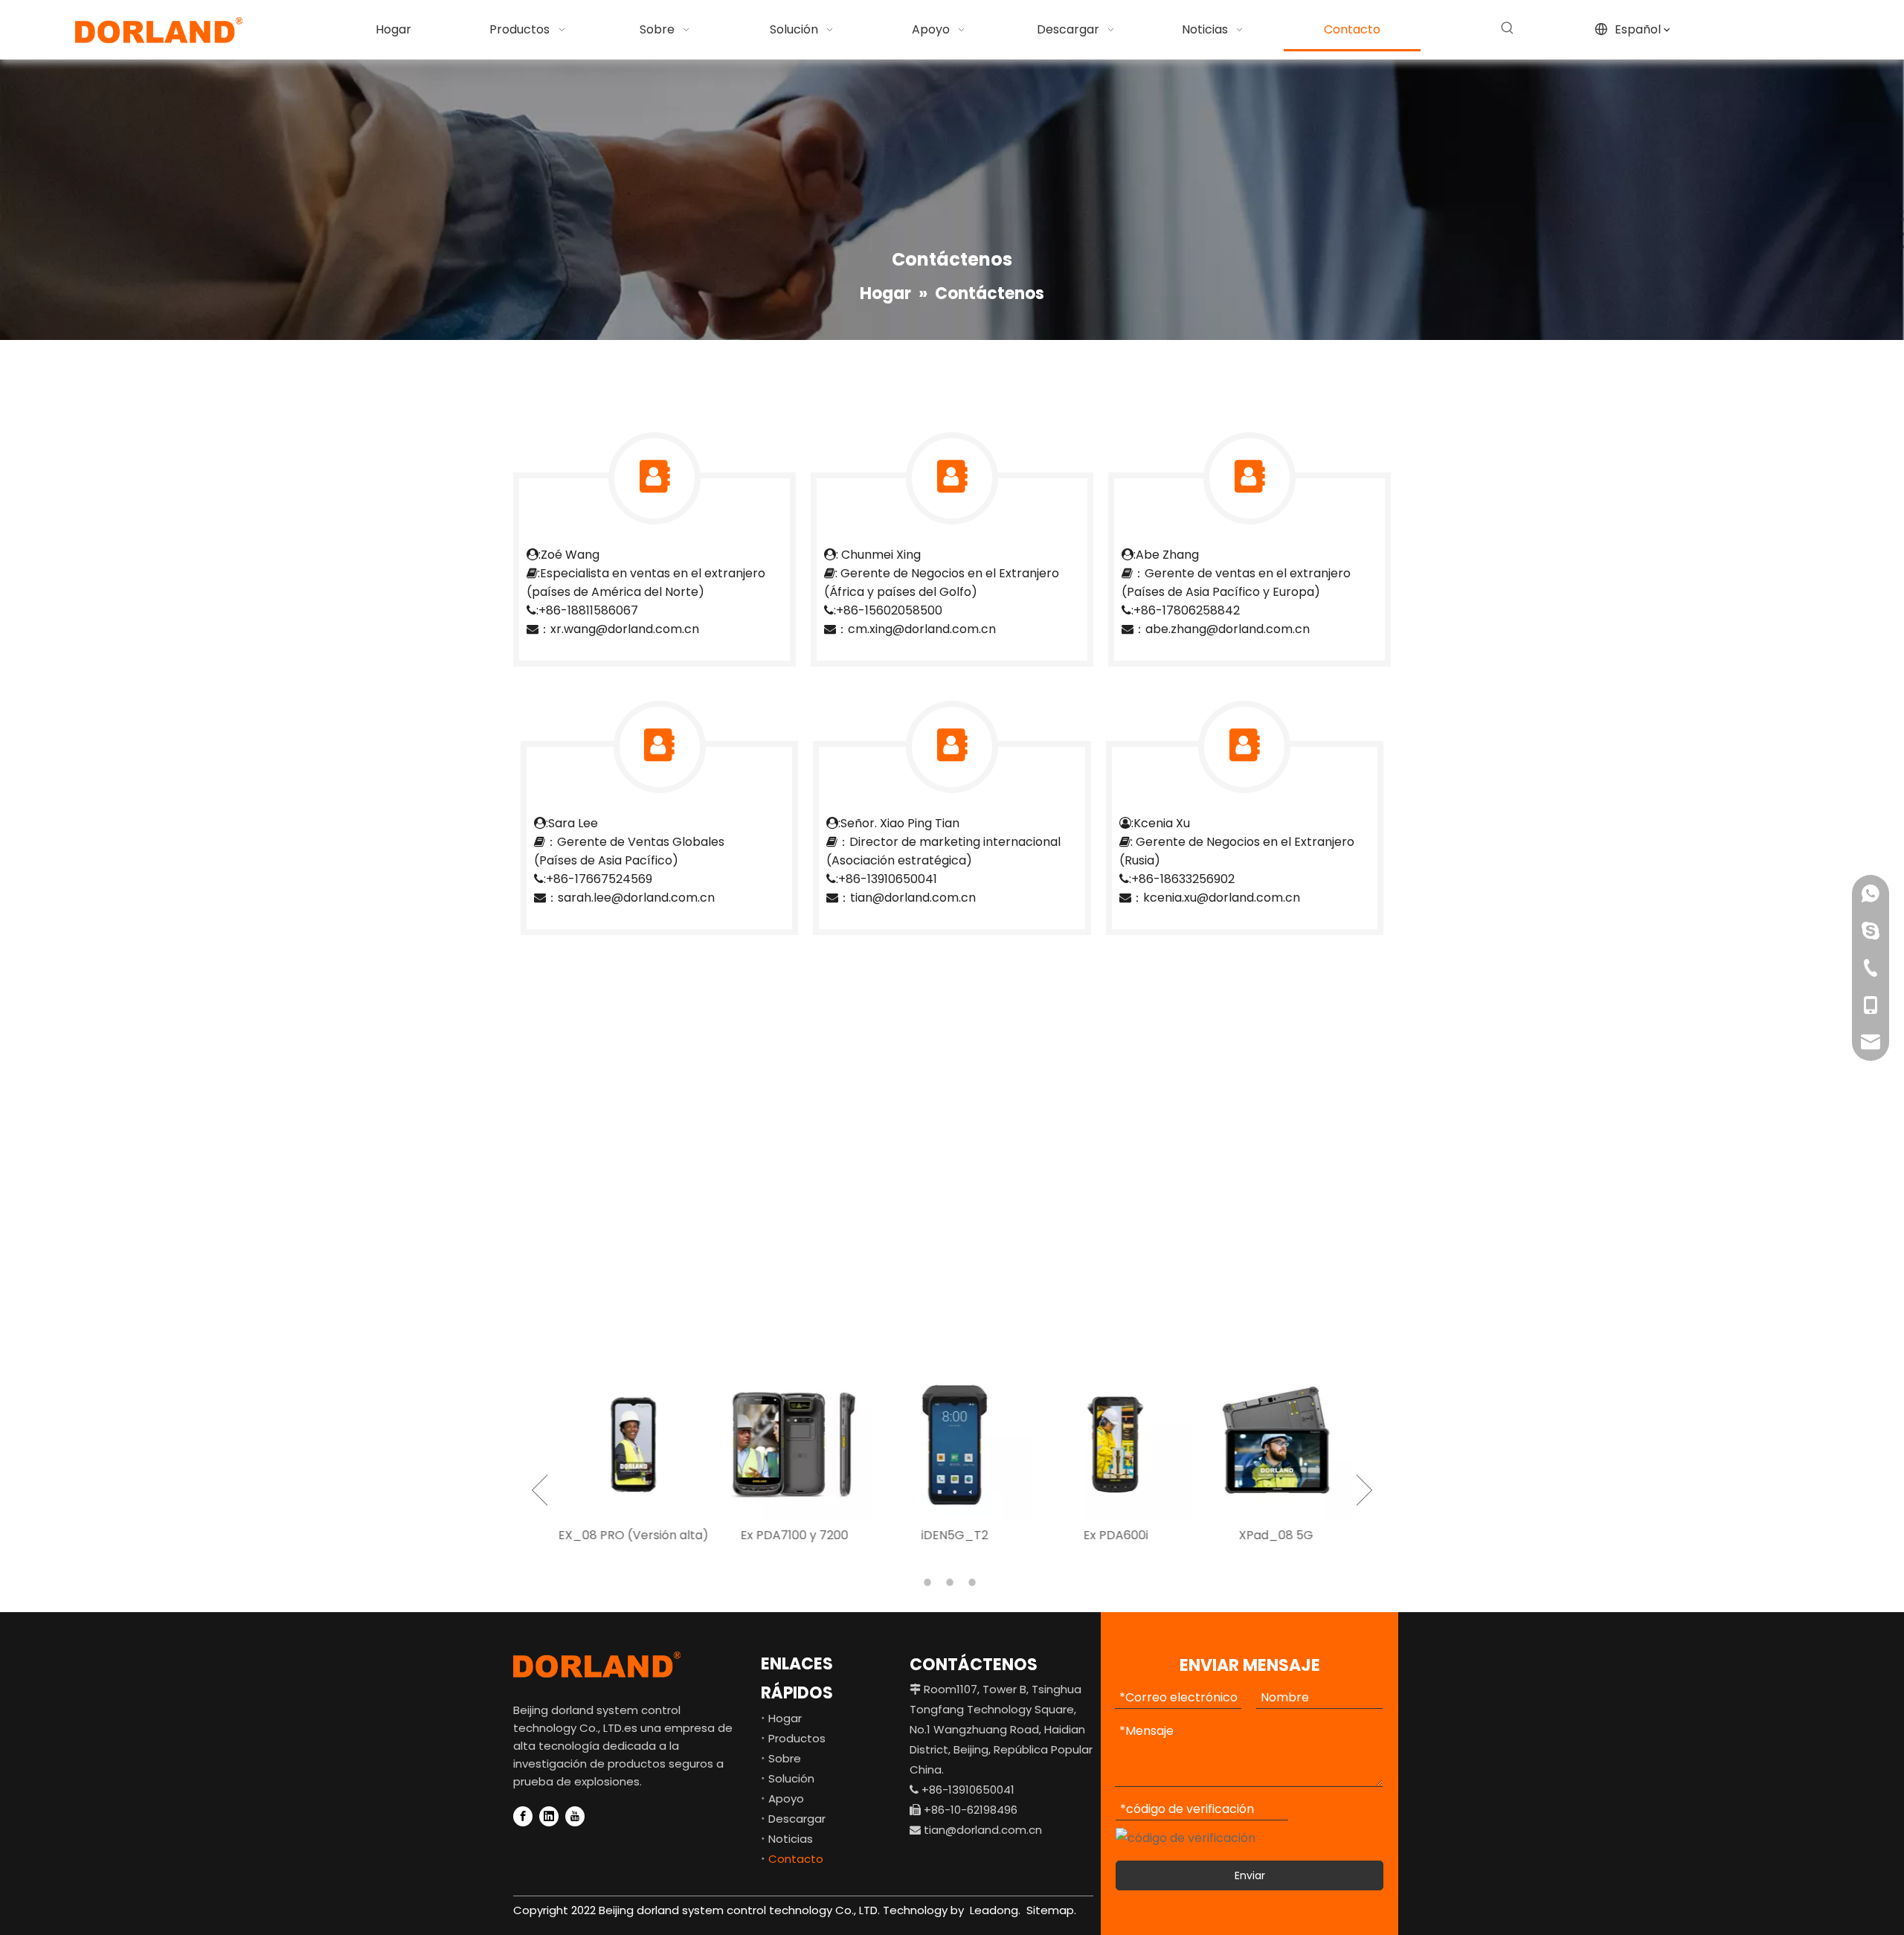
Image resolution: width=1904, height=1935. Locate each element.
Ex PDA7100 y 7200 (792, 1535)
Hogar (785, 1718)
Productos (797, 1738)
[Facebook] (523, 1816)
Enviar (1250, 1875)
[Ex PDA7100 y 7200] (791, 1445)
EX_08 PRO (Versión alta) (631, 1535)
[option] (631, 1457)
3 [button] (974, 1582)
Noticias (791, 1839)
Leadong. (994, 1910)
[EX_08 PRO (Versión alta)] (631, 1445)
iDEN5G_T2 (952, 1535)
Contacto (796, 1859)
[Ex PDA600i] (1113, 1445)
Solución (791, 1778)
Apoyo (786, 1798)
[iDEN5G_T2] (952, 1445)
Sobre (785, 1758)
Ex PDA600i (1113, 1535)
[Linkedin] (549, 1816)
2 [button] (952, 1582)
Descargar (797, 1819)
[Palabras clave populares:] (1508, 28)
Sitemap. (1051, 1910)
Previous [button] (540, 1490)
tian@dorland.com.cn (983, 1830)
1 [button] (930, 1582)
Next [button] (1364, 1490)
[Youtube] (575, 1816)
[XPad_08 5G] (1273, 1445)
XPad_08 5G (1273, 1535)
